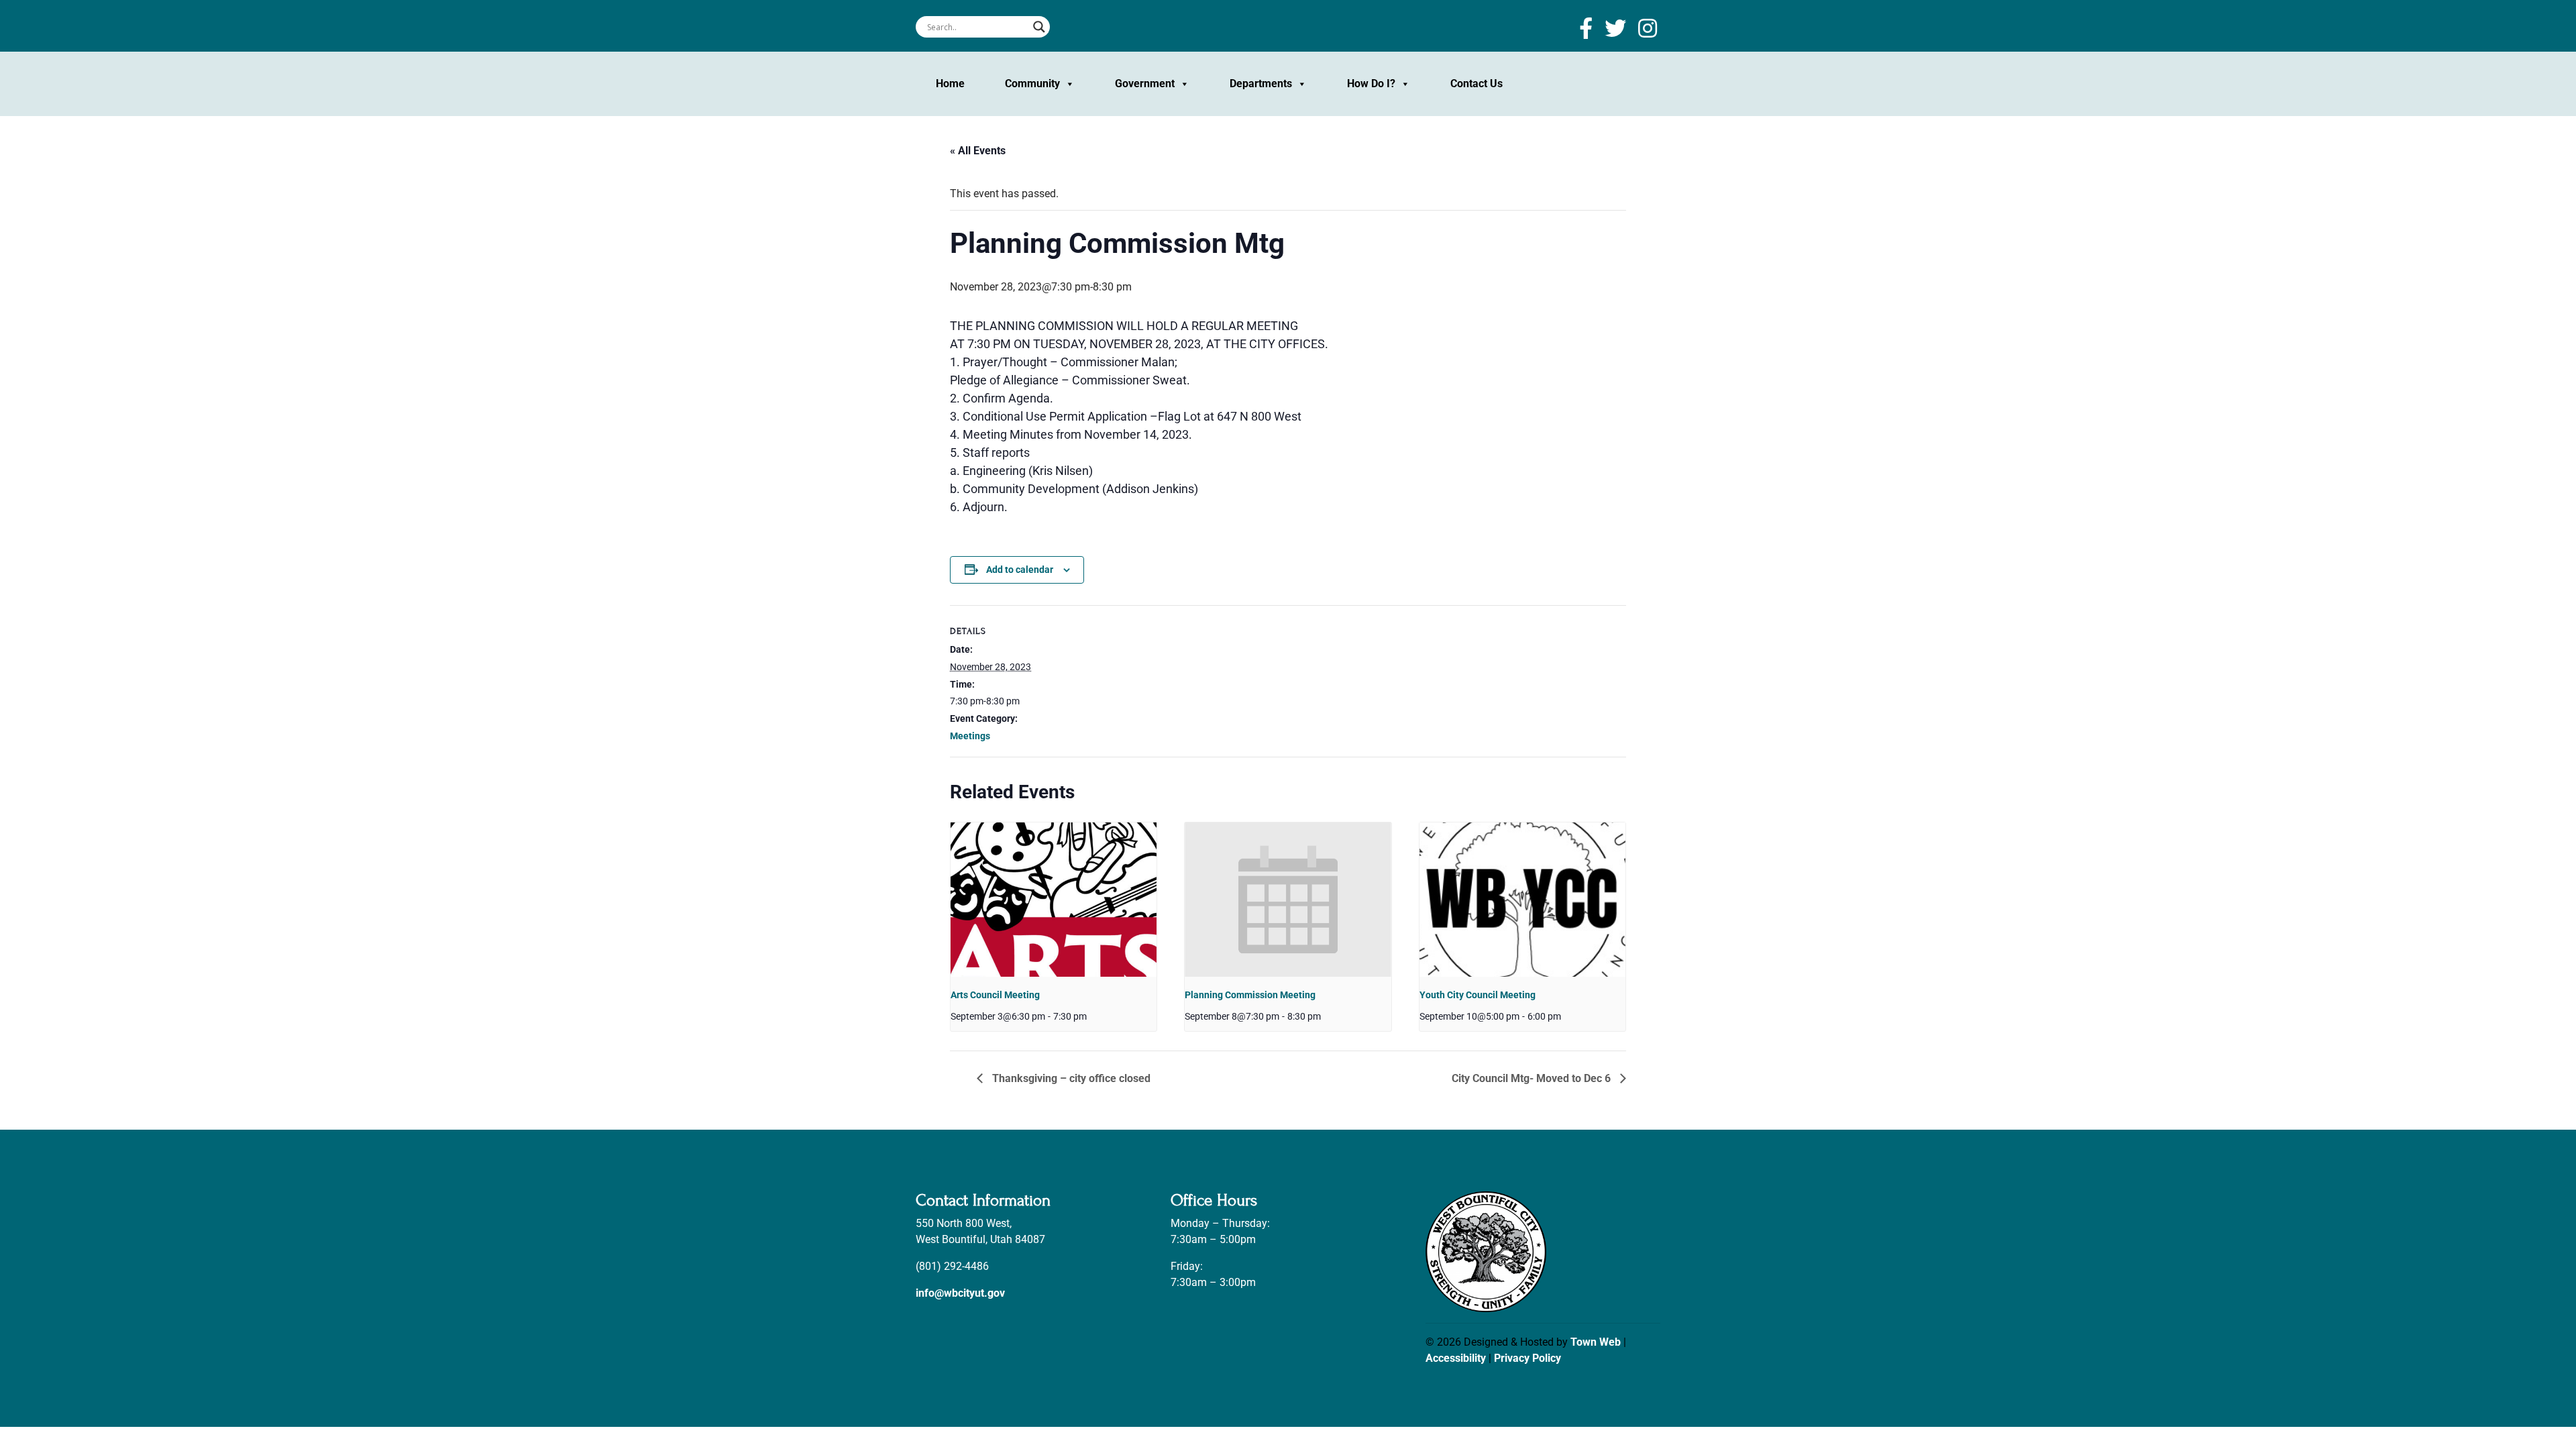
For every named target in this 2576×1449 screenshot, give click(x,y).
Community (1032, 84)
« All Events (978, 151)
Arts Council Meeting (995, 995)
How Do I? (1371, 84)
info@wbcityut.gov (960, 1293)
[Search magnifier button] (1039, 27)
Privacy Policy (1527, 1358)
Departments (1261, 84)
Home (950, 84)
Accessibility (1456, 1358)
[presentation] (1054, 900)
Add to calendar (1020, 570)
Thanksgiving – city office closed (1070, 1078)
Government (1145, 84)
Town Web (1596, 1342)
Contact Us (1477, 84)
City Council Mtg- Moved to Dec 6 (1533, 1078)
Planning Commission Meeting (1250, 995)
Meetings (970, 736)
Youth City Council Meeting (1478, 995)
